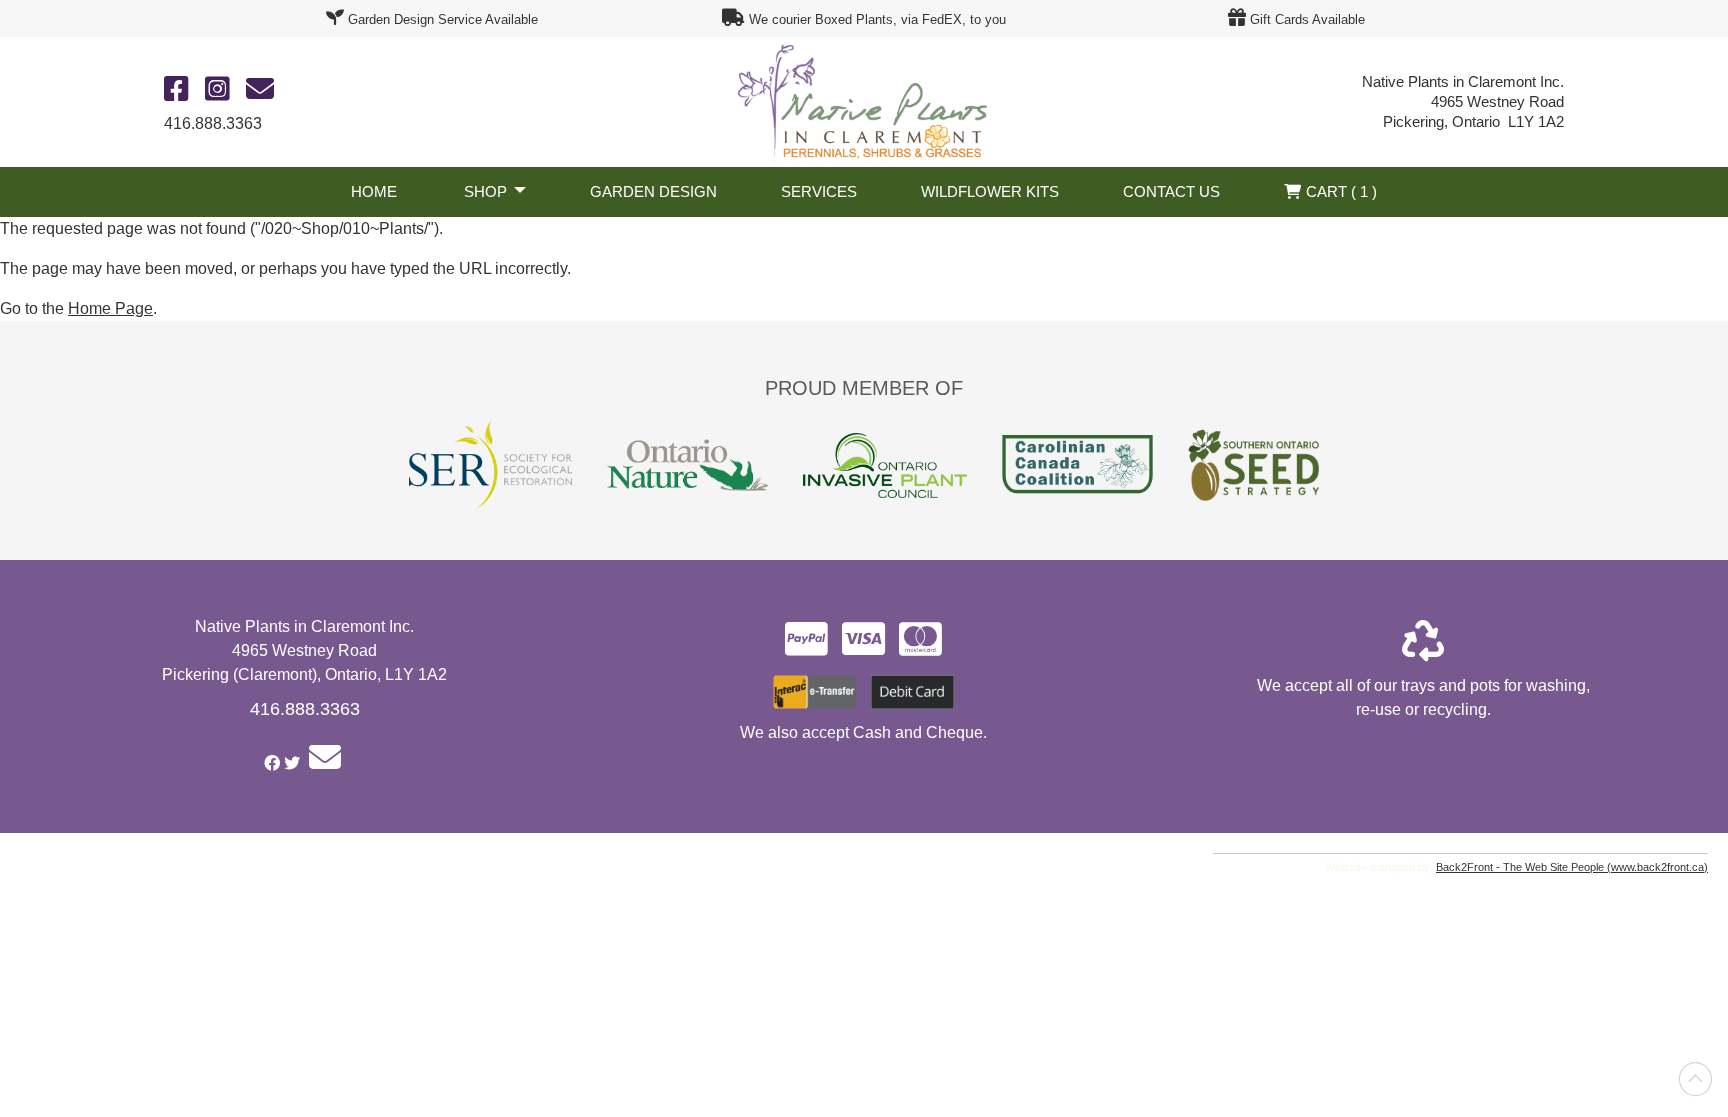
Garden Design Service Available (443, 19)
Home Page (110, 308)
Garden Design (653, 191)
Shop (485, 191)
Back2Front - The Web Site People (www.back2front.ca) (1572, 867)
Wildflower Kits (990, 191)
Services (819, 191)
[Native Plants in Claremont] (864, 100)
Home (374, 191)
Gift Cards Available (1307, 19)
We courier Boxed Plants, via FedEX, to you (877, 19)
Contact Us (1171, 191)
